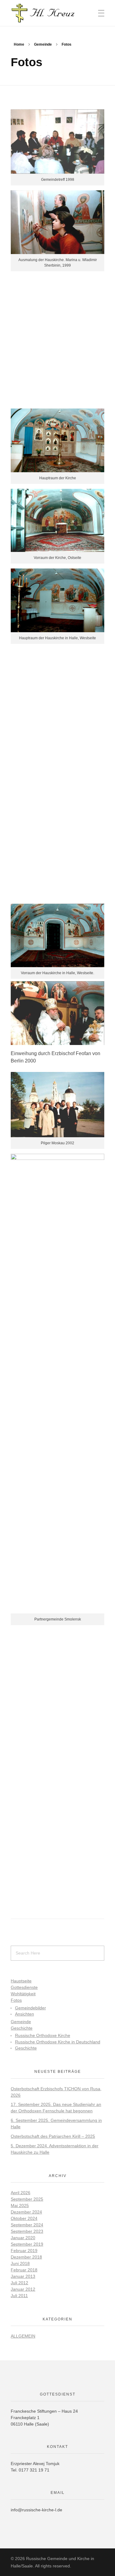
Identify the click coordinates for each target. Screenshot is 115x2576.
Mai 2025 (20, 2206)
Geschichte (22, 2028)
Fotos (16, 2000)
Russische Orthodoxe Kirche (43, 2036)
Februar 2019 (24, 2251)
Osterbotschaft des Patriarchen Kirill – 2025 (53, 2136)
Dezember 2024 (26, 2212)
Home (19, 44)
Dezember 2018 (26, 2257)
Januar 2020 (23, 2238)
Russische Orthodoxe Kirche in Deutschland (58, 2042)
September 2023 (27, 2231)
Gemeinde (43, 44)
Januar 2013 (23, 2276)
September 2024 (27, 2225)
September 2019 (27, 2244)
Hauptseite (21, 1981)
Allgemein (23, 2336)
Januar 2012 (23, 2289)
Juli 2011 (19, 2296)
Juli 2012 (19, 2283)
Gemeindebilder (31, 2008)
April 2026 (21, 2193)
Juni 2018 (20, 2263)
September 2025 (27, 2199)
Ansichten (25, 2014)
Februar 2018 (24, 2270)
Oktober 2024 (24, 2218)
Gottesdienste (24, 1987)
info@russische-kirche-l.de (36, 2510)
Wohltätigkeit (23, 1994)
